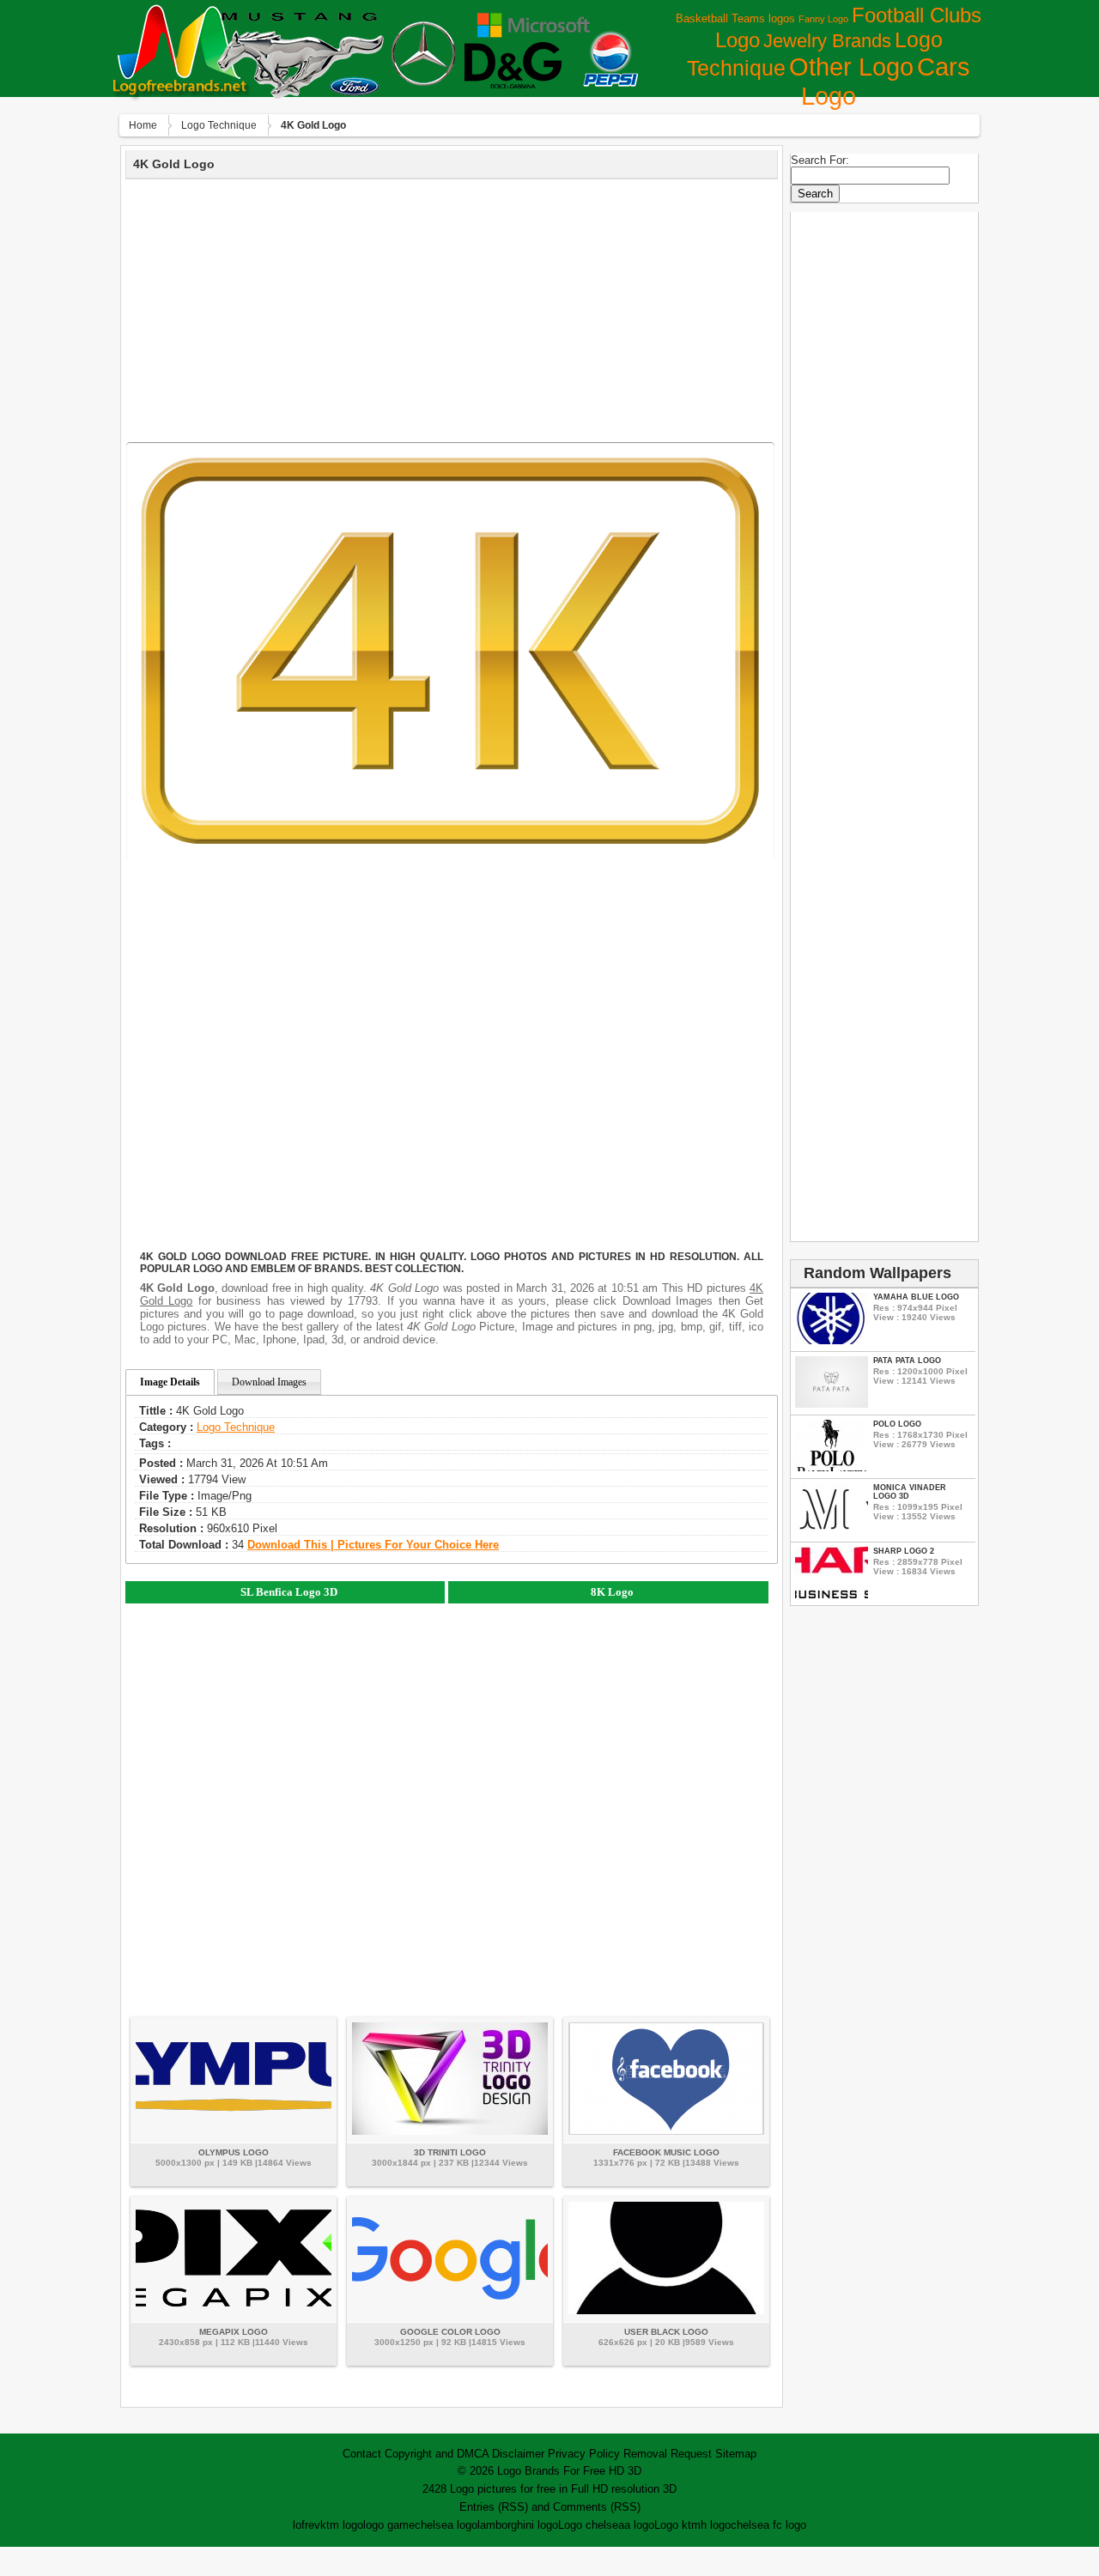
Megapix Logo (234, 2332)
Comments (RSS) (597, 2507)
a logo (639, 2525)
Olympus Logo (234, 2152)
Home (143, 125)
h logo (716, 2525)
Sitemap (736, 2454)
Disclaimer (518, 2454)
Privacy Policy (584, 2454)
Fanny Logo (823, 19)
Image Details (170, 1382)
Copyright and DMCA (437, 2454)
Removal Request (668, 2454)
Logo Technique (219, 125)
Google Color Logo (450, 2332)
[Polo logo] (832, 1467)
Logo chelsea (591, 2525)
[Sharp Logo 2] (832, 1594)
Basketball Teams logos (735, 18)
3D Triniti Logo (450, 2152)
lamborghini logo (518, 2525)
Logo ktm (677, 2525)
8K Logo (612, 1592)
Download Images (269, 1382)
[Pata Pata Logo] (832, 1404)
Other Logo (851, 67)
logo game (389, 2525)
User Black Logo (666, 2332)
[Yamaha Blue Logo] (832, 1340)
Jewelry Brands (827, 41)
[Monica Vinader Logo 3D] (832, 1531)
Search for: (820, 160)
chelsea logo (446, 2525)
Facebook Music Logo (666, 2152)
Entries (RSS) (494, 2507)
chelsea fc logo (768, 2525)
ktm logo (342, 2525)
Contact (362, 2454)
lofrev (307, 2525)
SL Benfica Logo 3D (289, 1592)
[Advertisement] (452, 308)
